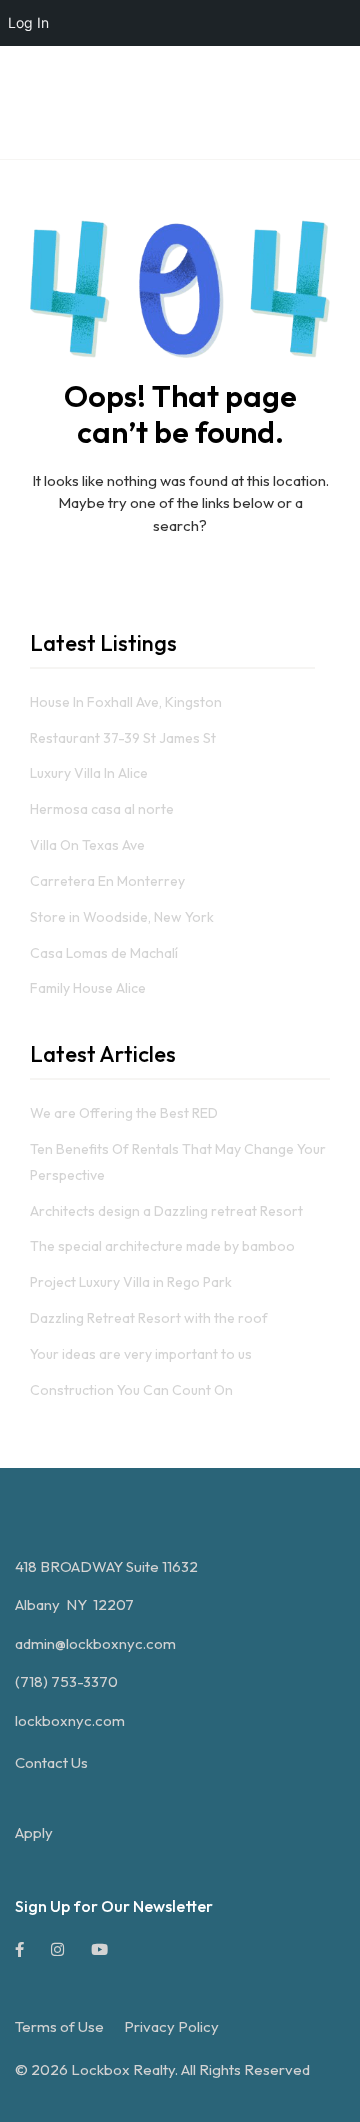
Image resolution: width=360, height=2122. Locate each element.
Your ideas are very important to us (141, 1354)
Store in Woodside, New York (122, 917)
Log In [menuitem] (28, 22)
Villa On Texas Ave (87, 845)
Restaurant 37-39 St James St (123, 738)
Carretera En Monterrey (107, 881)
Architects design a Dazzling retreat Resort (166, 1211)
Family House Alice (88, 988)
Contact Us (51, 1762)
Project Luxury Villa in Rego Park (131, 1282)
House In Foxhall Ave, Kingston (126, 702)
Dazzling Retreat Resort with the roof (149, 1318)
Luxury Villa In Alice (89, 773)
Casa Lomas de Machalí (104, 953)
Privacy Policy (171, 2026)
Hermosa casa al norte (102, 809)
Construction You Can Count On (131, 1390)
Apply (34, 1832)
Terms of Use (59, 2026)
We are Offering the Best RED (124, 1113)
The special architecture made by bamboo (162, 1246)
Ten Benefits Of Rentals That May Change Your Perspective (178, 1162)
